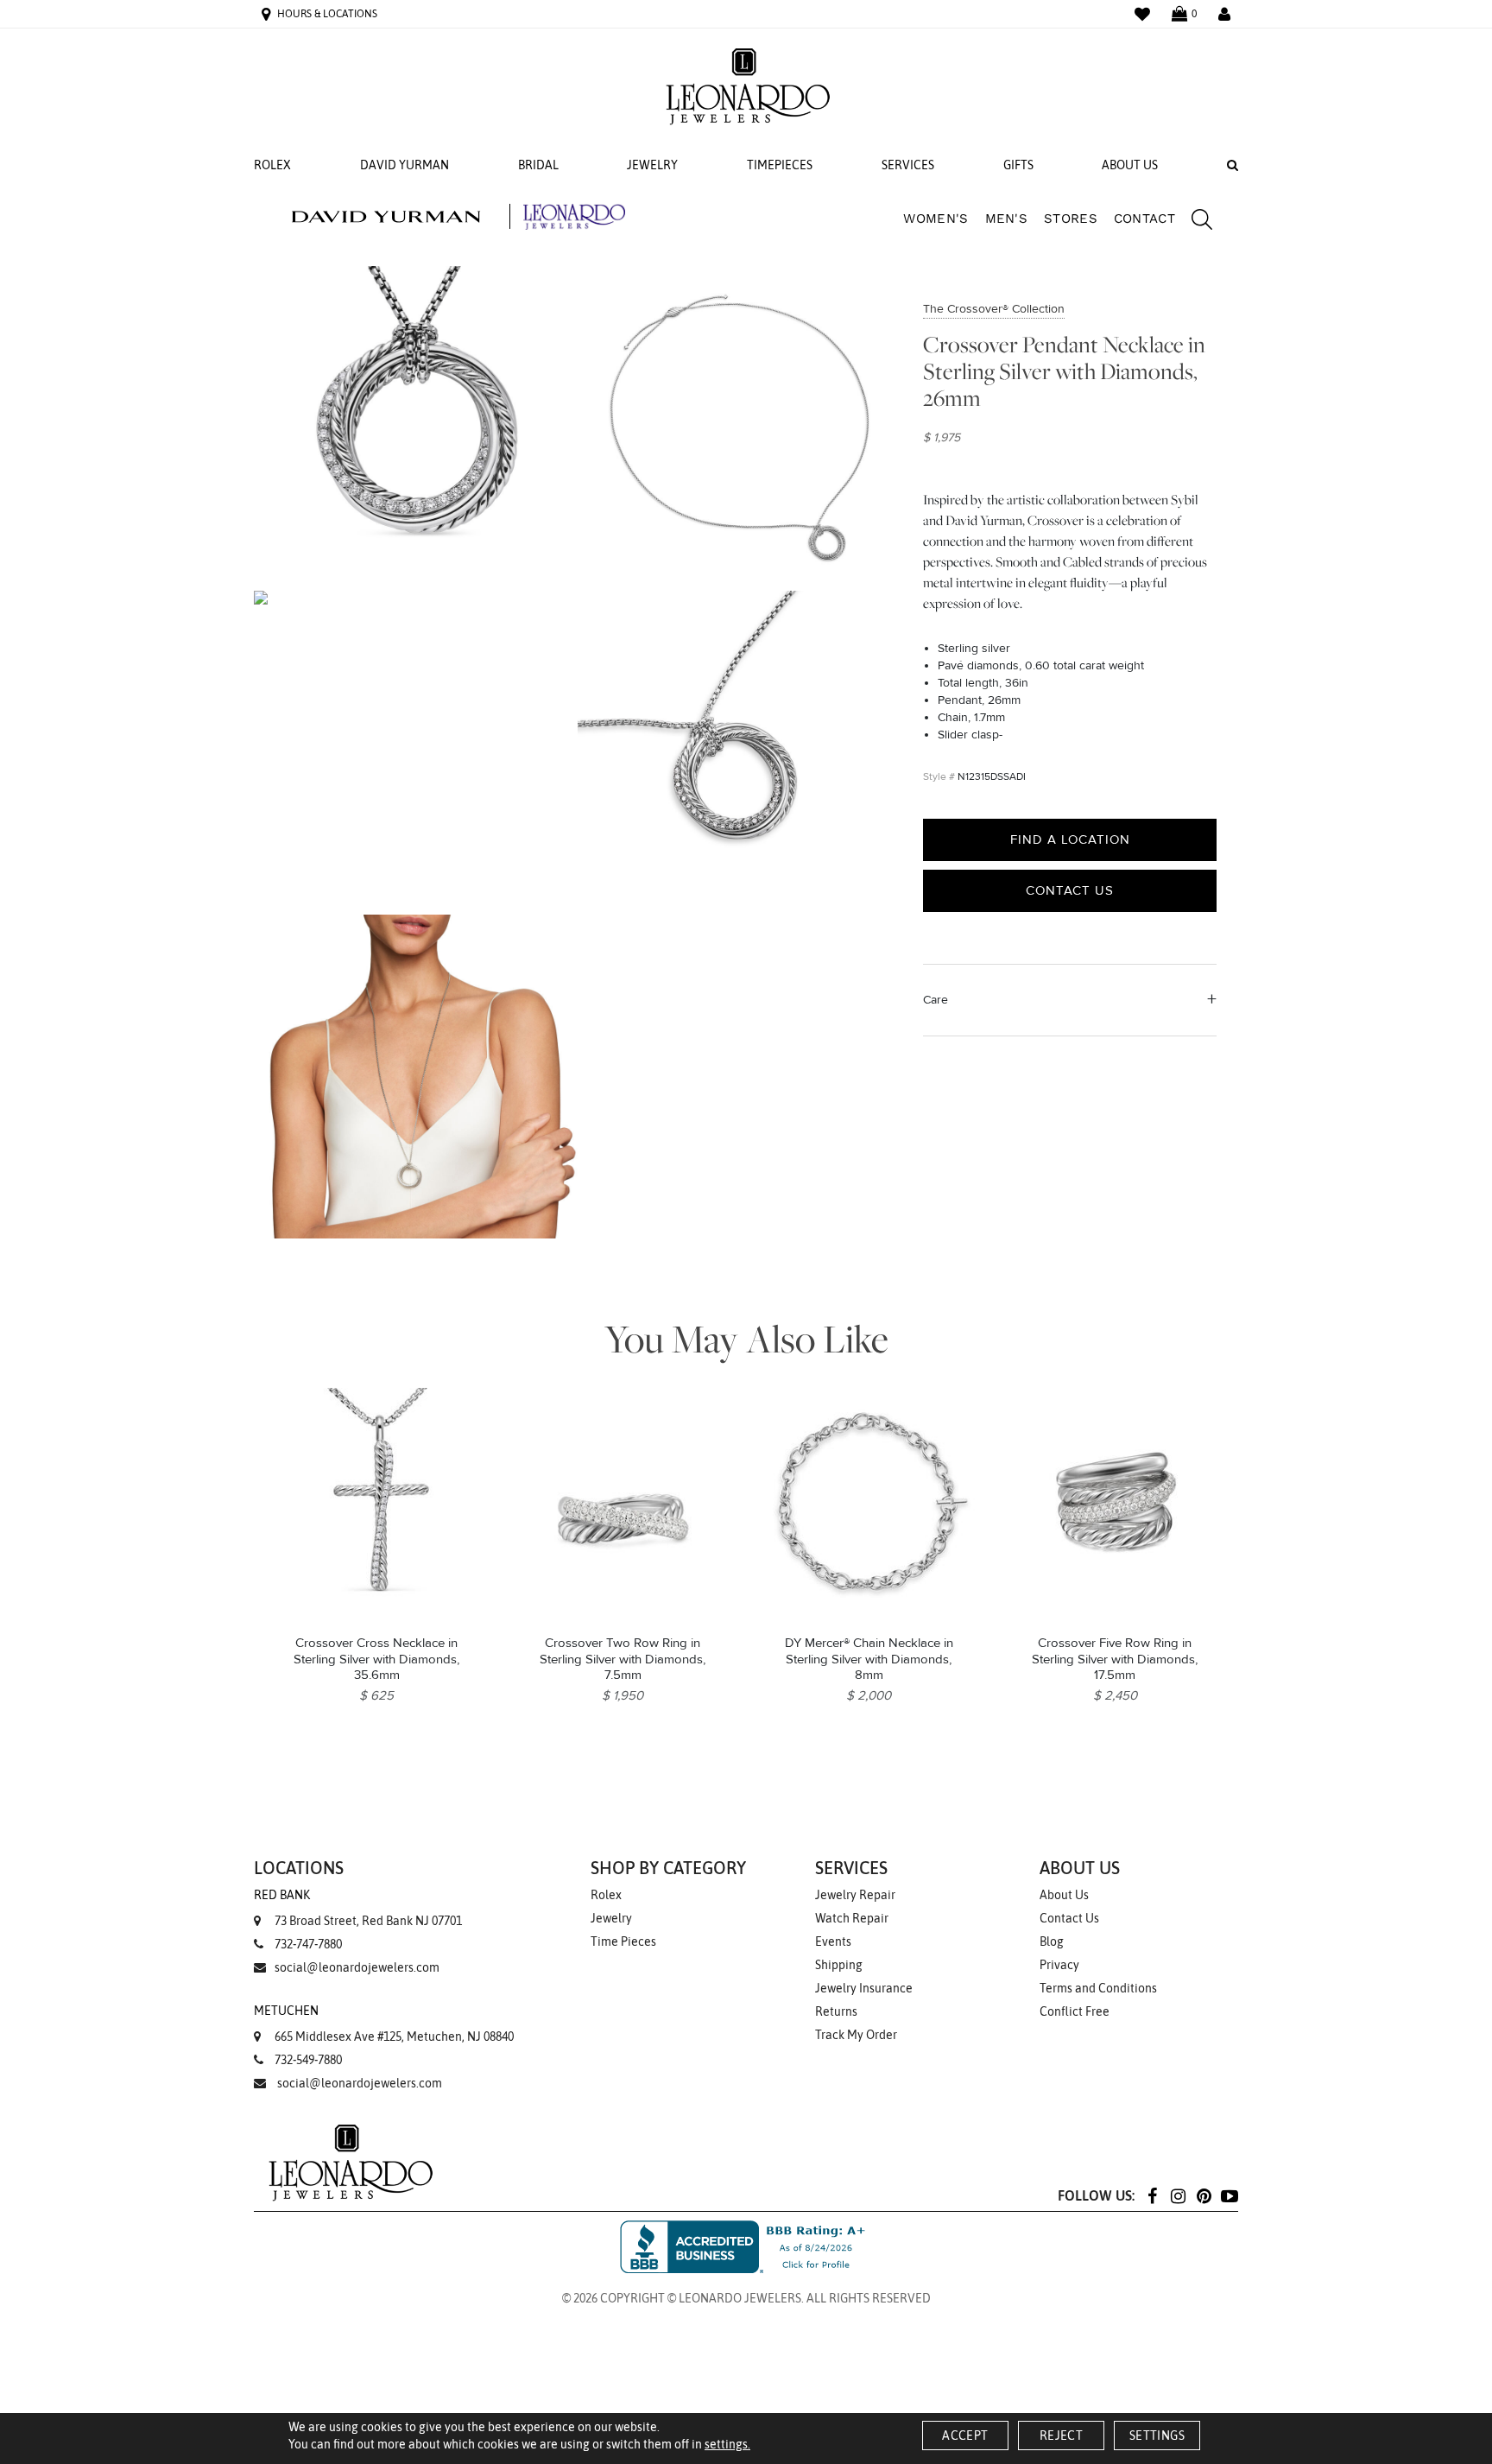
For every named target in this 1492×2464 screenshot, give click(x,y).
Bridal (538, 165)
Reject (1061, 2435)
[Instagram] (1178, 2195)
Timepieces (780, 165)
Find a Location (1070, 839)
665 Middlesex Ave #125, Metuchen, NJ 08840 (384, 2024)
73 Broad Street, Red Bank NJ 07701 (358, 1908)
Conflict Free (1075, 2011)
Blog (1052, 1941)
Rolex (272, 165)
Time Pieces (623, 1941)
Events (833, 1941)
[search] (1193, 222)
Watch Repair (852, 1918)
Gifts (1018, 165)
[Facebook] (1152, 2195)
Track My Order (856, 2035)
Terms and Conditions (1098, 1988)
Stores (1071, 219)
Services (908, 165)
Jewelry (652, 165)
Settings (1157, 2435)
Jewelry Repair (855, 1895)
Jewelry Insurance (864, 1988)
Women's (936, 219)
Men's (1007, 219)
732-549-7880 (308, 2060)
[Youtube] (1230, 2195)
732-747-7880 (308, 1944)
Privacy (1059, 1965)
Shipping (839, 1965)
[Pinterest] (1204, 2195)
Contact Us (1070, 890)
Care (936, 1000)
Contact (1144, 219)
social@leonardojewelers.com (357, 1967)
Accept (965, 2435)
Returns (836, 2011)
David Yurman (405, 165)
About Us (1130, 165)
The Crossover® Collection (994, 309)
